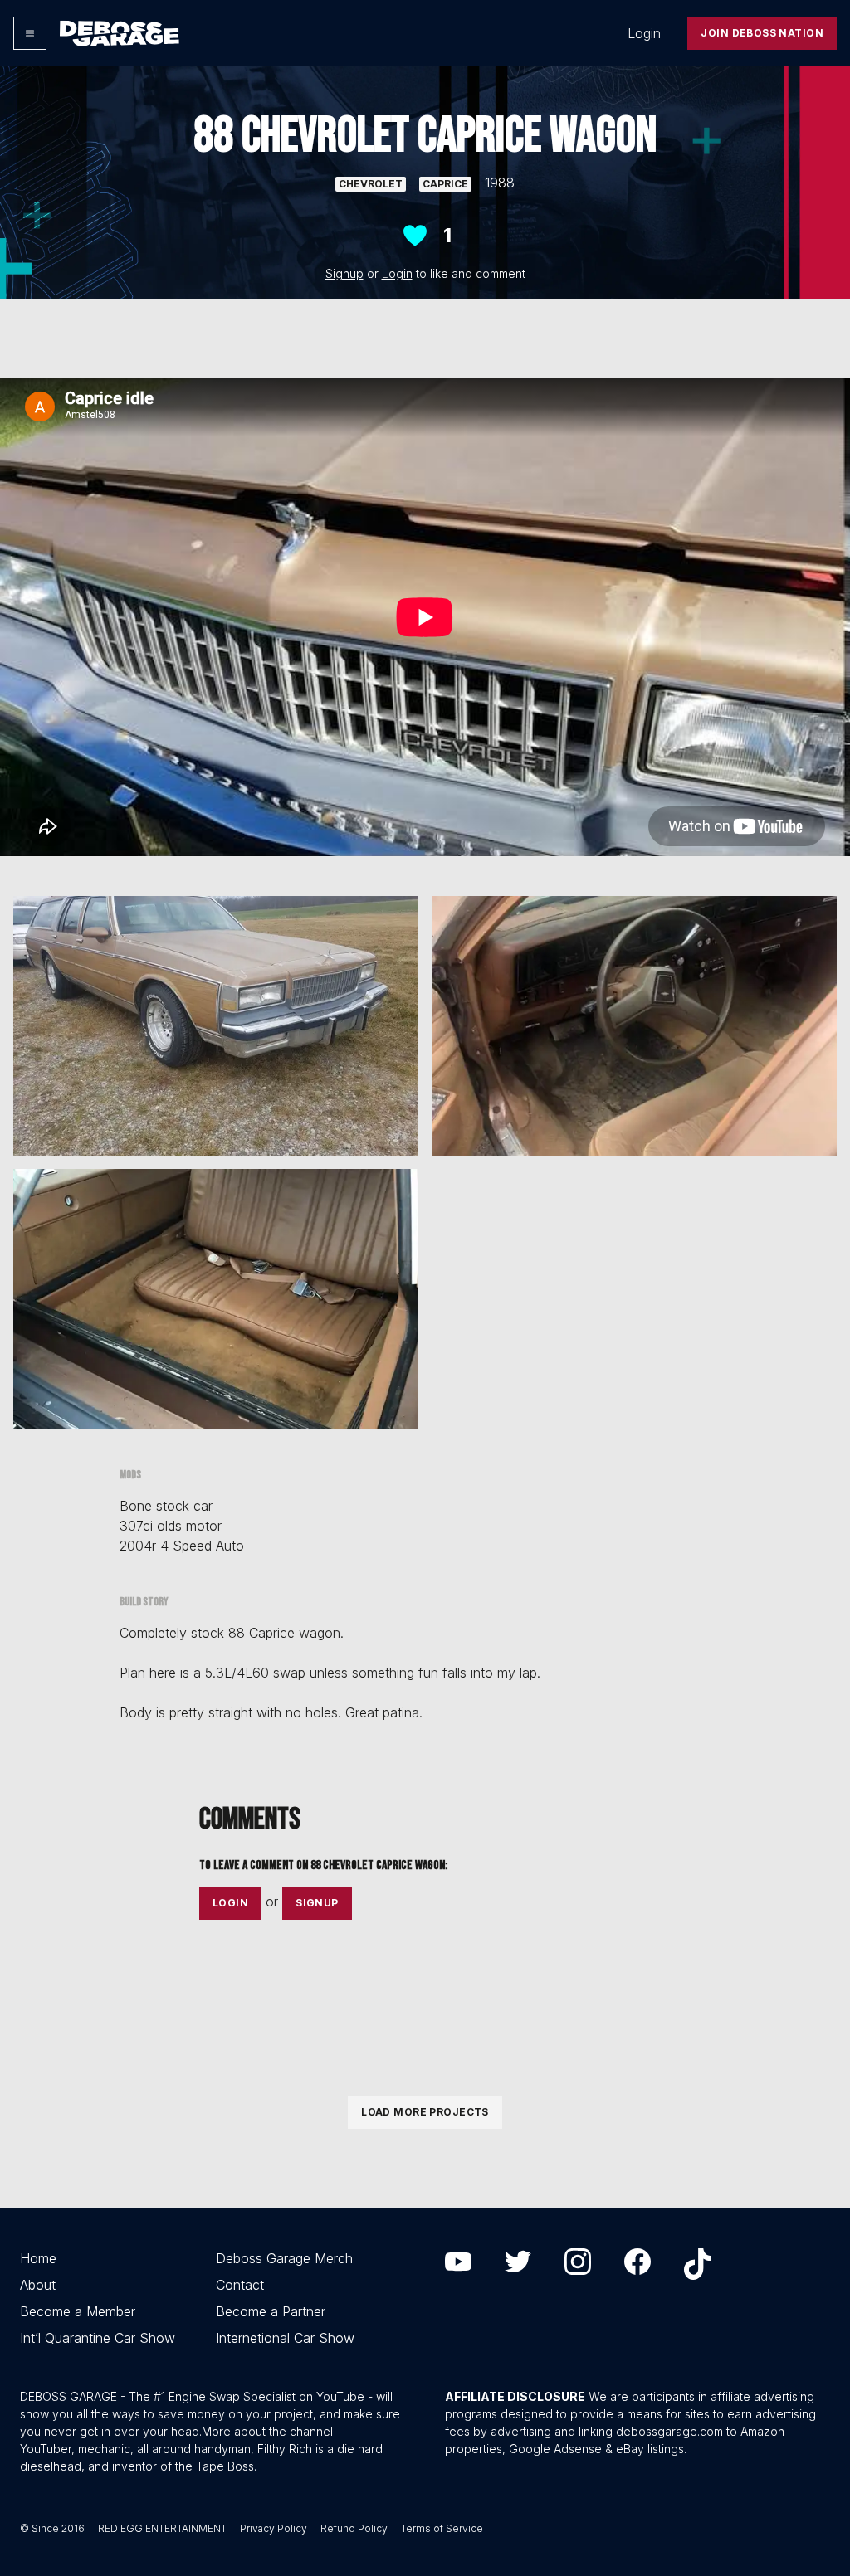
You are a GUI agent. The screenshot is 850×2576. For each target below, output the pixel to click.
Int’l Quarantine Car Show (98, 2338)
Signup (344, 273)
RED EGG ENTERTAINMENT (162, 2528)
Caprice (445, 184)
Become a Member (78, 2311)
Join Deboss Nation (762, 33)
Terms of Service (442, 2528)
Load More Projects (425, 2112)
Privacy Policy (274, 2528)
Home (38, 2258)
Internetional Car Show (285, 2338)
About (38, 2285)
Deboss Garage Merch (284, 2258)
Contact (240, 2285)
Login (644, 33)
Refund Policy (354, 2528)
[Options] (30, 33)
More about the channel (267, 2431)
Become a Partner (271, 2311)
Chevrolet (371, 184)
